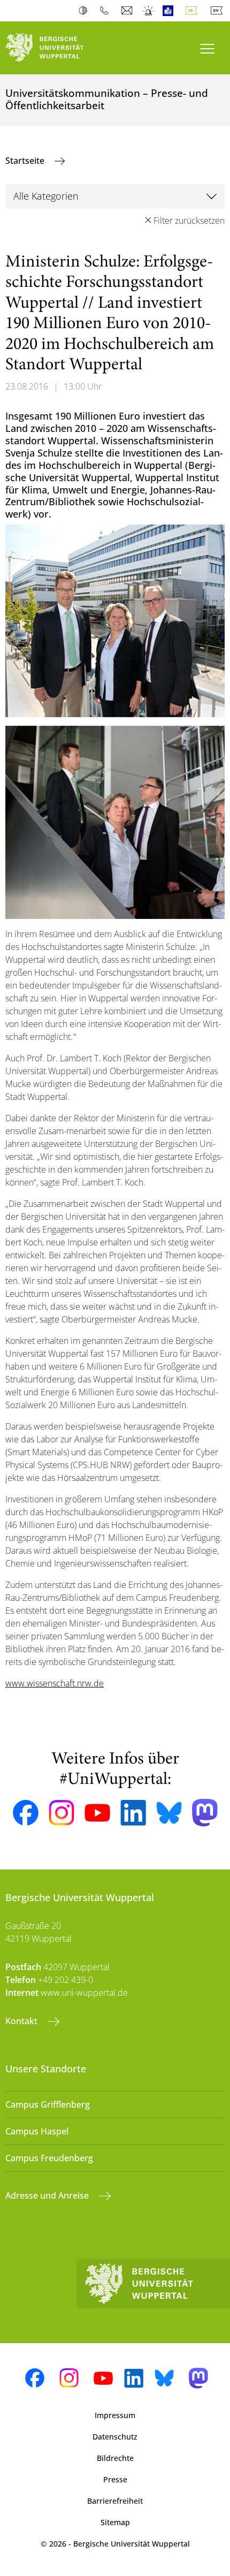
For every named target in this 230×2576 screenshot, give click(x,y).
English (219, 11)
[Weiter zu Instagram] (62, 1813)
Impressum (115, 2415)
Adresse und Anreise (48, 2195)
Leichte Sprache (170, 11)
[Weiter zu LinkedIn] (133, 1813)
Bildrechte (115, 2458)
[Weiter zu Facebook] (26, 1813)
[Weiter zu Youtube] (97, 1813)
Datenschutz (115, 2437)
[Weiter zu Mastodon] (205, 1813)
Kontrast (85, 11)
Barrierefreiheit (115, 2501)
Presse (115, 2479)
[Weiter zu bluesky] (169, 1813)
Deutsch (194, 11)
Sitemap (115, 2522)
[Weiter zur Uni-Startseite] (57, 48)
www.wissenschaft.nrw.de (55, 1683)
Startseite (26, 161)
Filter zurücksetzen (189, 221)
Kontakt (22, 2021)
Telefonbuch (107, 11)
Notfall (149, 11)
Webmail (128, 11)
